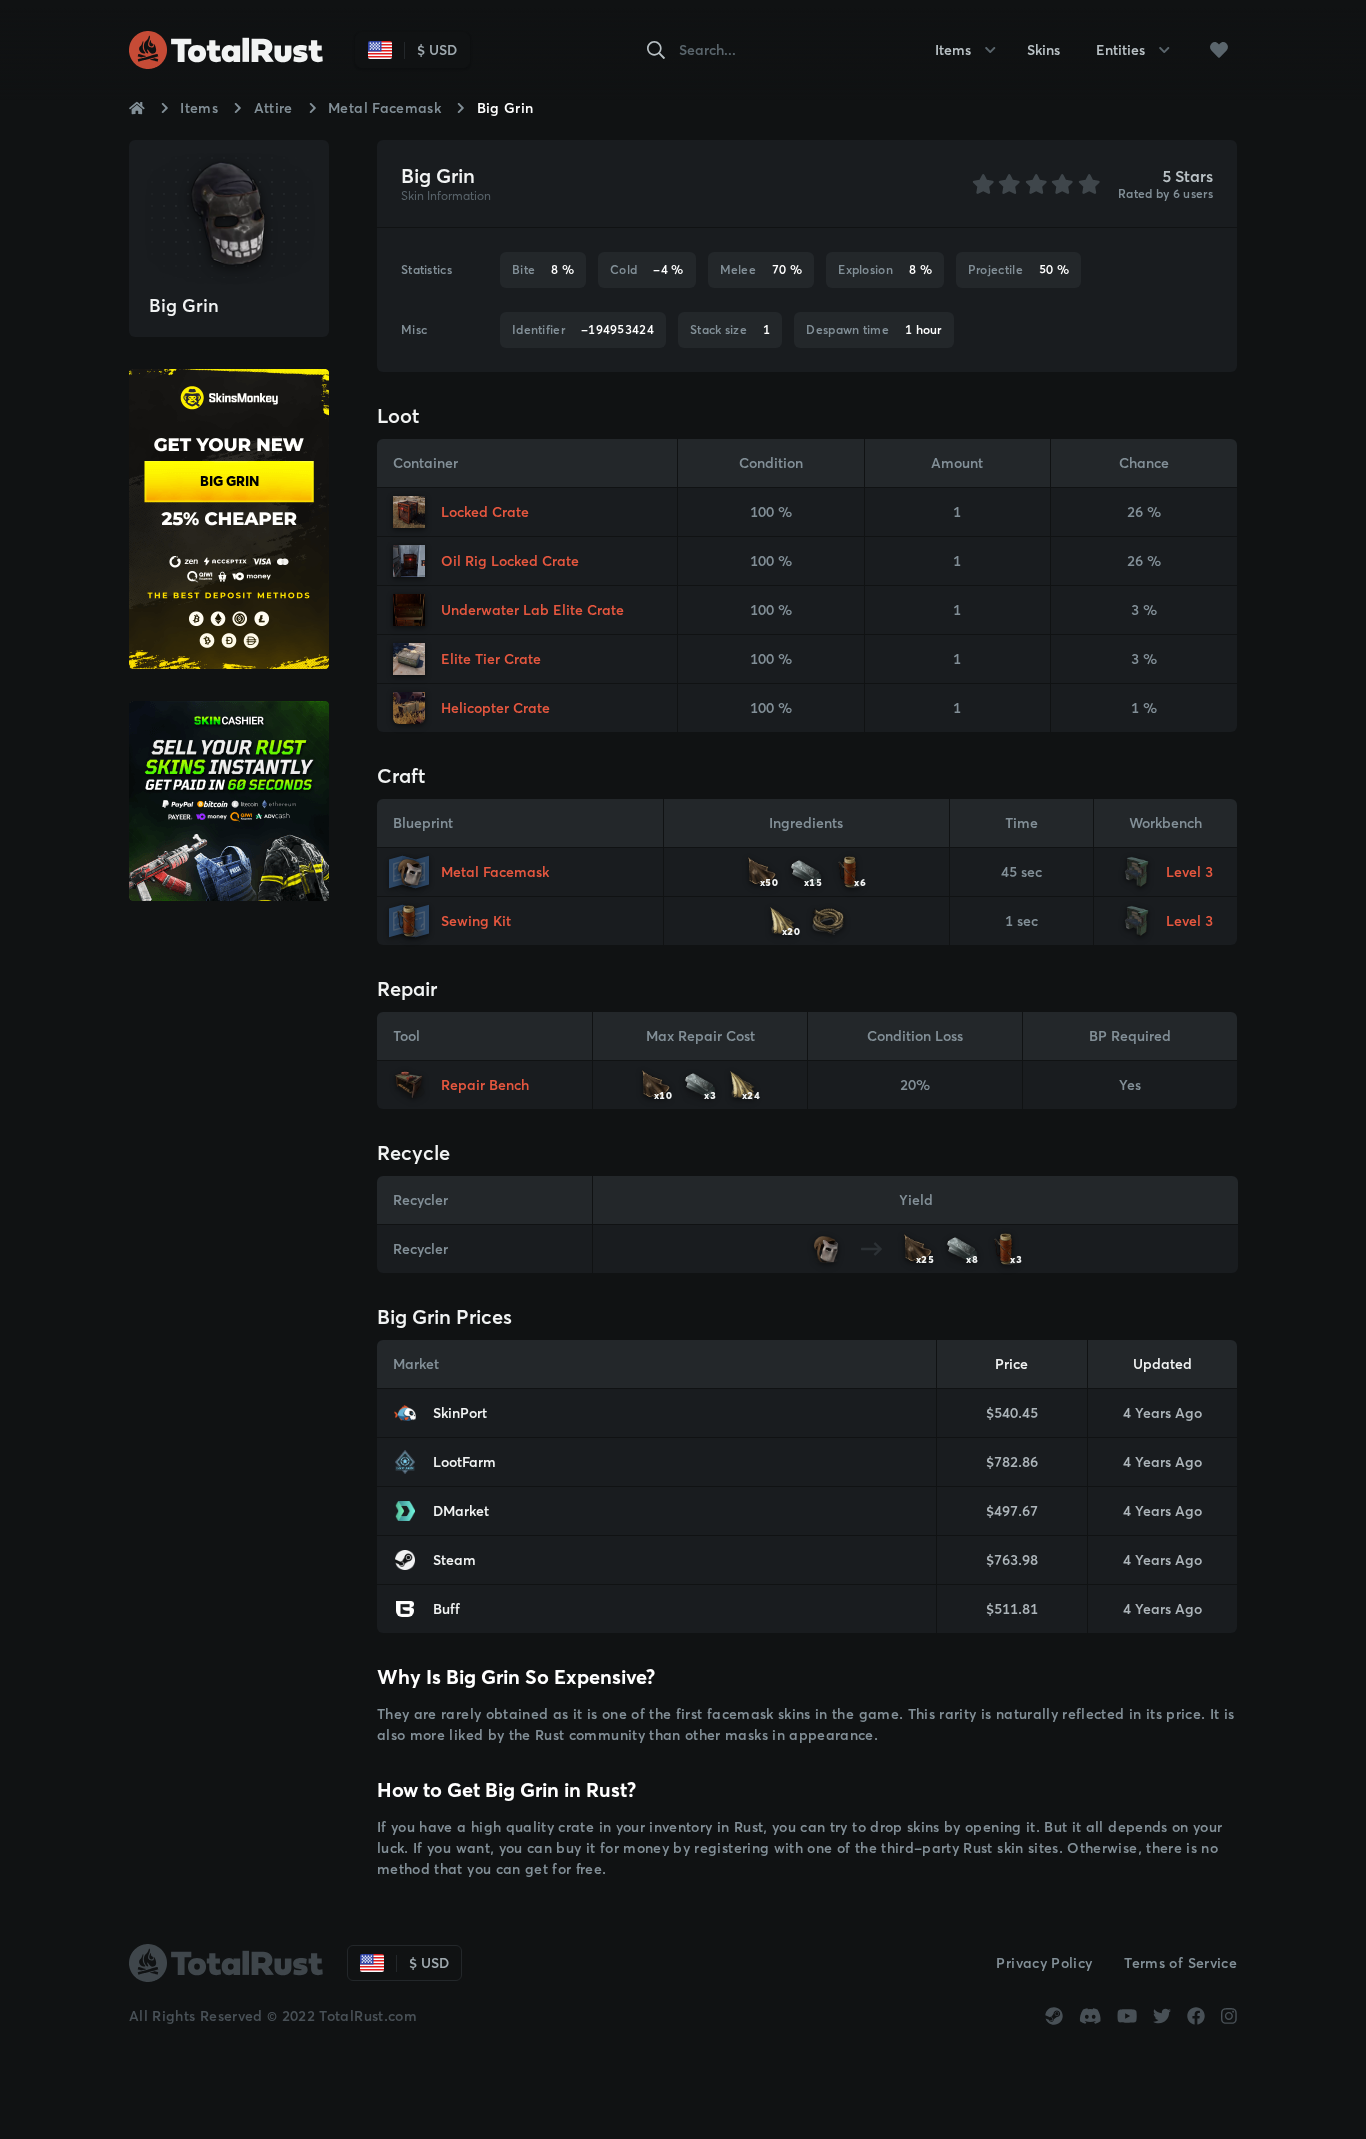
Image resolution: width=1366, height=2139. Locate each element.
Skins (1043, 50)
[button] (1219, 50)
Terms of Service (1180, 1963)
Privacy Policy (1044, 1963)
